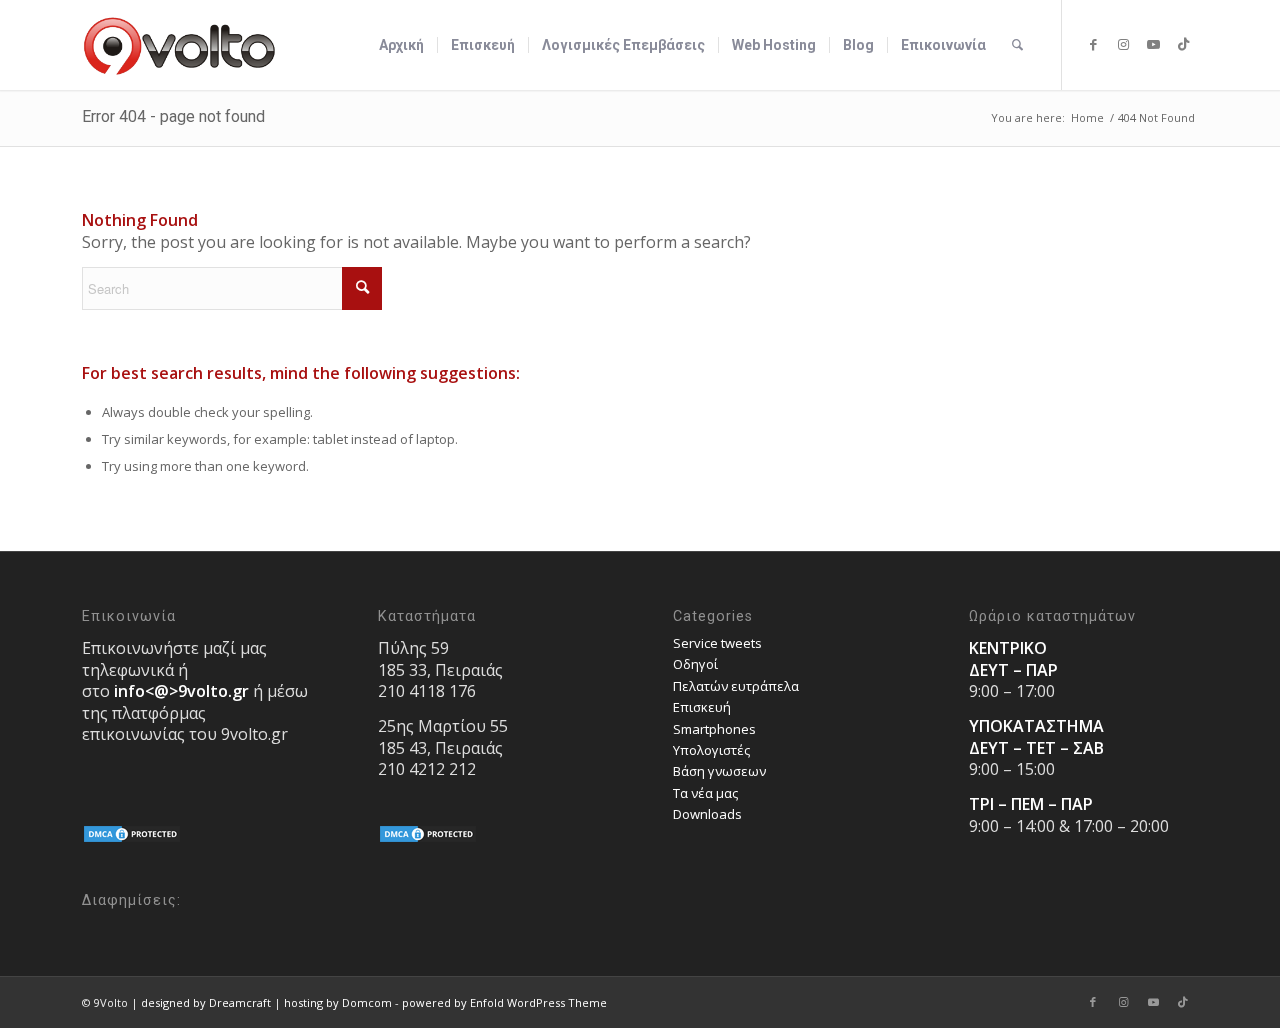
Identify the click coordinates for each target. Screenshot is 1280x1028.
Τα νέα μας (705, 793)
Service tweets (717, 643)
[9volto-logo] (180, 45)
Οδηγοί (695, 664)
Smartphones (714, 729)
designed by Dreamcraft (206, 1002)
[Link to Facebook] (1093, 44)
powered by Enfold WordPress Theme (504, 1002)
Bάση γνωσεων (719, 771)
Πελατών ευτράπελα (736, 686)
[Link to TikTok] (1183, 44)
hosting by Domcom (338, 1002)
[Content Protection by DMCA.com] (132, 839)
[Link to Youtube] (1153, 44)
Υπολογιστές (711, 750)
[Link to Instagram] (1123, 44)
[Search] (1017, 45)
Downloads (707, 814)
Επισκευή (702, 707)
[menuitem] (401, 45)
